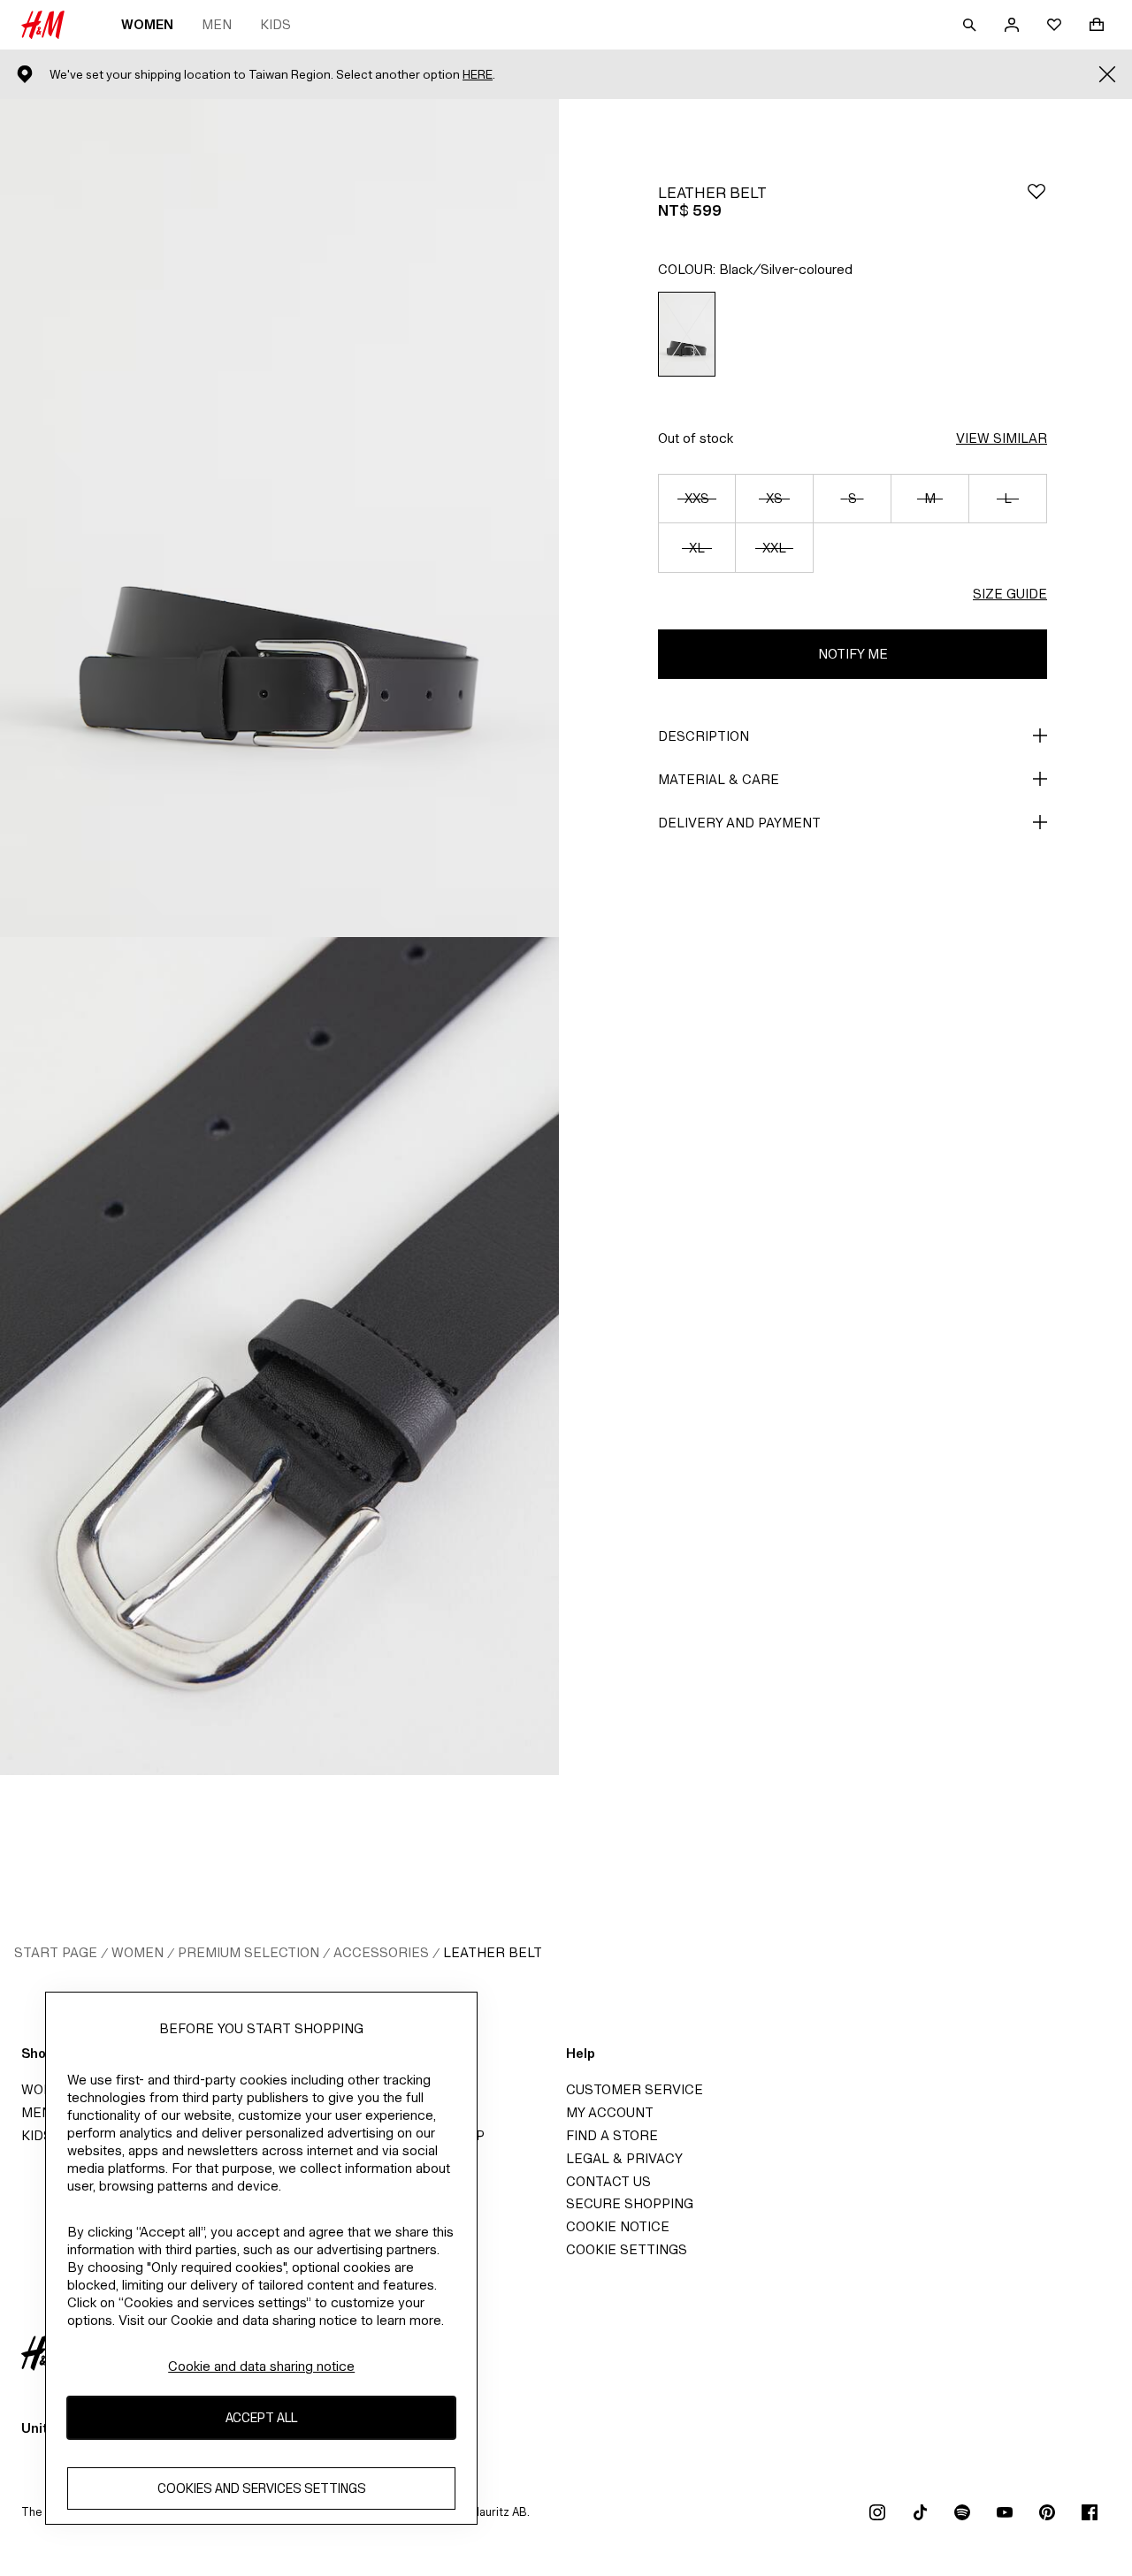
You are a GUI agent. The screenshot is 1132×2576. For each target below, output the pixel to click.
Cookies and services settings (262, 2488)
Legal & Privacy (624, 2158)
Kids (275, 24)
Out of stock (696, 438)
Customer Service (635, 2089)
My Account (610, 2112)
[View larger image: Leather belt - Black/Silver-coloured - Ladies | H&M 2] (279, 1356)
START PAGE (56, 1952)
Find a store (612, 2135)
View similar (1002, 438)
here (478, 75)
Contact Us (608, 2181)
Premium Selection (249, 1952)
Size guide (1010, 594)
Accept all (261, 2417)
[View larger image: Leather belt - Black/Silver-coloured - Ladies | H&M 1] (279, 518)
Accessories (381, 1952)
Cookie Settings (627, 2249)
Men (217, 24)
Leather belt (493, 1952)
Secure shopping (630, 2203)
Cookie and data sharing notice (261, 2366)
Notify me (853, 654)
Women (147, 24)
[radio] (687, 334)
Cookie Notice (618, 2226)
